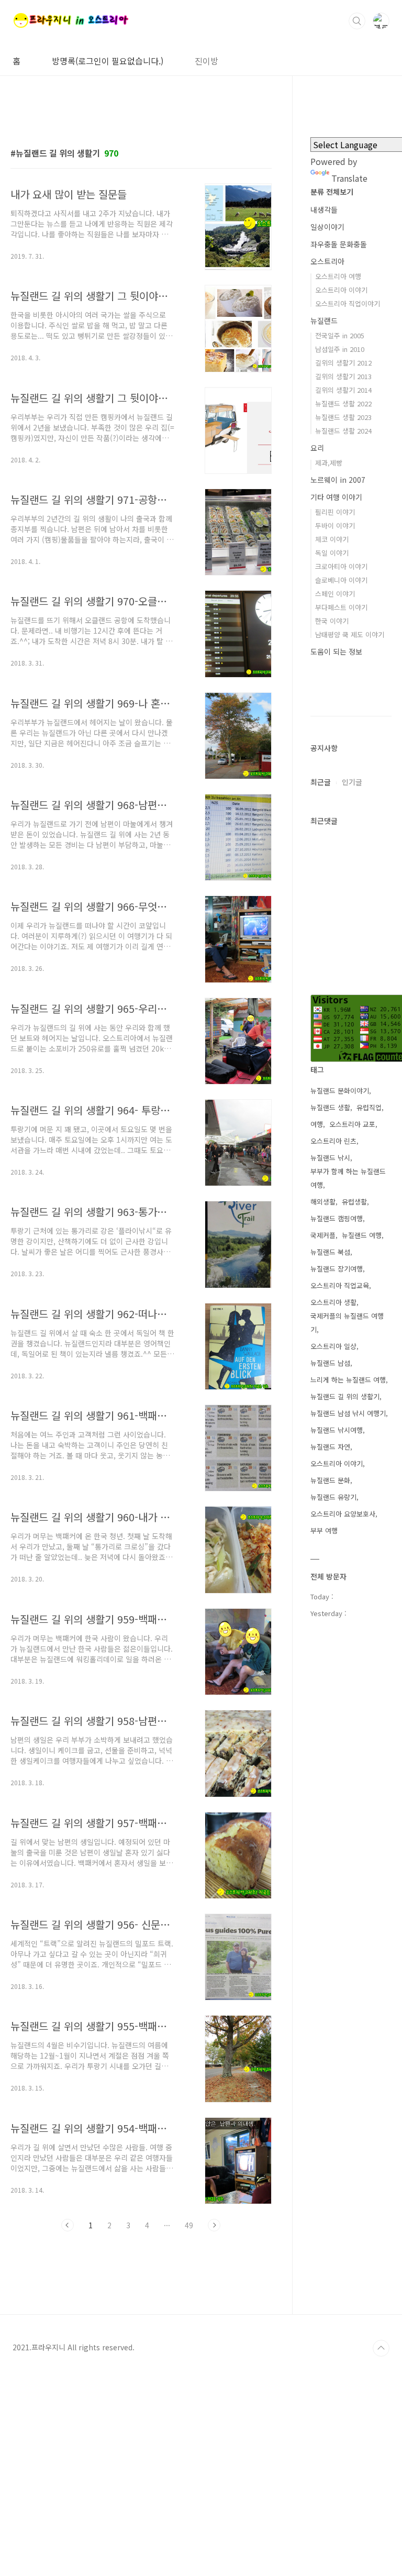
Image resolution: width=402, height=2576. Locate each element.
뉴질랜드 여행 (362, 1235)
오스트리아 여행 (338, 276)
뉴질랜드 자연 (330, 1447)
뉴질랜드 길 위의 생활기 (345, 1396)
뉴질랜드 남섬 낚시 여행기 (348, 1413)
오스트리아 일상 (333, 1346)
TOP (381, 2348)
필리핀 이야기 (335, 512)
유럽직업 (369, 1107)
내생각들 (324, 209)
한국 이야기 (332, 621)
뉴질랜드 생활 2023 (343, 417)
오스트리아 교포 (352, 1124)
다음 (214, 2225)
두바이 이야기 (335, 526)
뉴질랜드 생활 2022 (343, 403)
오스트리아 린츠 (333, 1141)
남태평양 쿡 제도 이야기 (350, 634)
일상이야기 (327, 227)
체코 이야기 (332, 539)
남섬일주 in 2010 (340, 349)
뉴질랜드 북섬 (330, 1252)
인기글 (352, 782)
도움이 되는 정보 (336, 651)
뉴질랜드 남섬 (330, 1363)
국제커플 (323, 1235)
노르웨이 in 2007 (338, 480)
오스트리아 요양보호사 (343, 1514)
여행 (317, 1124)
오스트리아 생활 (333, 1302)
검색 (357, 21)
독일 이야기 (332, 553)
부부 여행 (324, 1530)
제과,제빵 (329, 463)
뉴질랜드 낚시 (330, 1158)
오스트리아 (327, 261)
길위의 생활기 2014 (343, 390)
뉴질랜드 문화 (330, 1480)
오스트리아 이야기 (341, 290)
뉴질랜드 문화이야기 (340, 1091)
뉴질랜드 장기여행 (337, 1269)
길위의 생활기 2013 (343, 376)
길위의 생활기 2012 (343, 363)
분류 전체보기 (332, 192)
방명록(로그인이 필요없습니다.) (108, 61)
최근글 (321, 782)
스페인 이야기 (335, 594)
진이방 (206, 61)
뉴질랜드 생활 (330, 1107)
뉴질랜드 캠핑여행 (337, 1218)
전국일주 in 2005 (340, 335)
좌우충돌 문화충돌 (339, 244)
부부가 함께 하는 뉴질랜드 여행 (348, 1178)
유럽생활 (354, 1202)
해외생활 (323, 1202)
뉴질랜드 (324, 320)
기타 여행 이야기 (336, 497)
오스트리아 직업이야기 (348, 303)
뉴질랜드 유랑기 (333, 1497)
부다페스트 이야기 (341, 607)
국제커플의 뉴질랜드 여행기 (347, 1323)
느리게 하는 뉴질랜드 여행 (348, 1380)
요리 (317, 448)
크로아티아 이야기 (341, 566)
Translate (349, 178)
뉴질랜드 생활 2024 (343, 431)
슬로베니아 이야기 (341, 580)
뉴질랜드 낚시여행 (337, 1430)
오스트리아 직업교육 (340, 1285)
